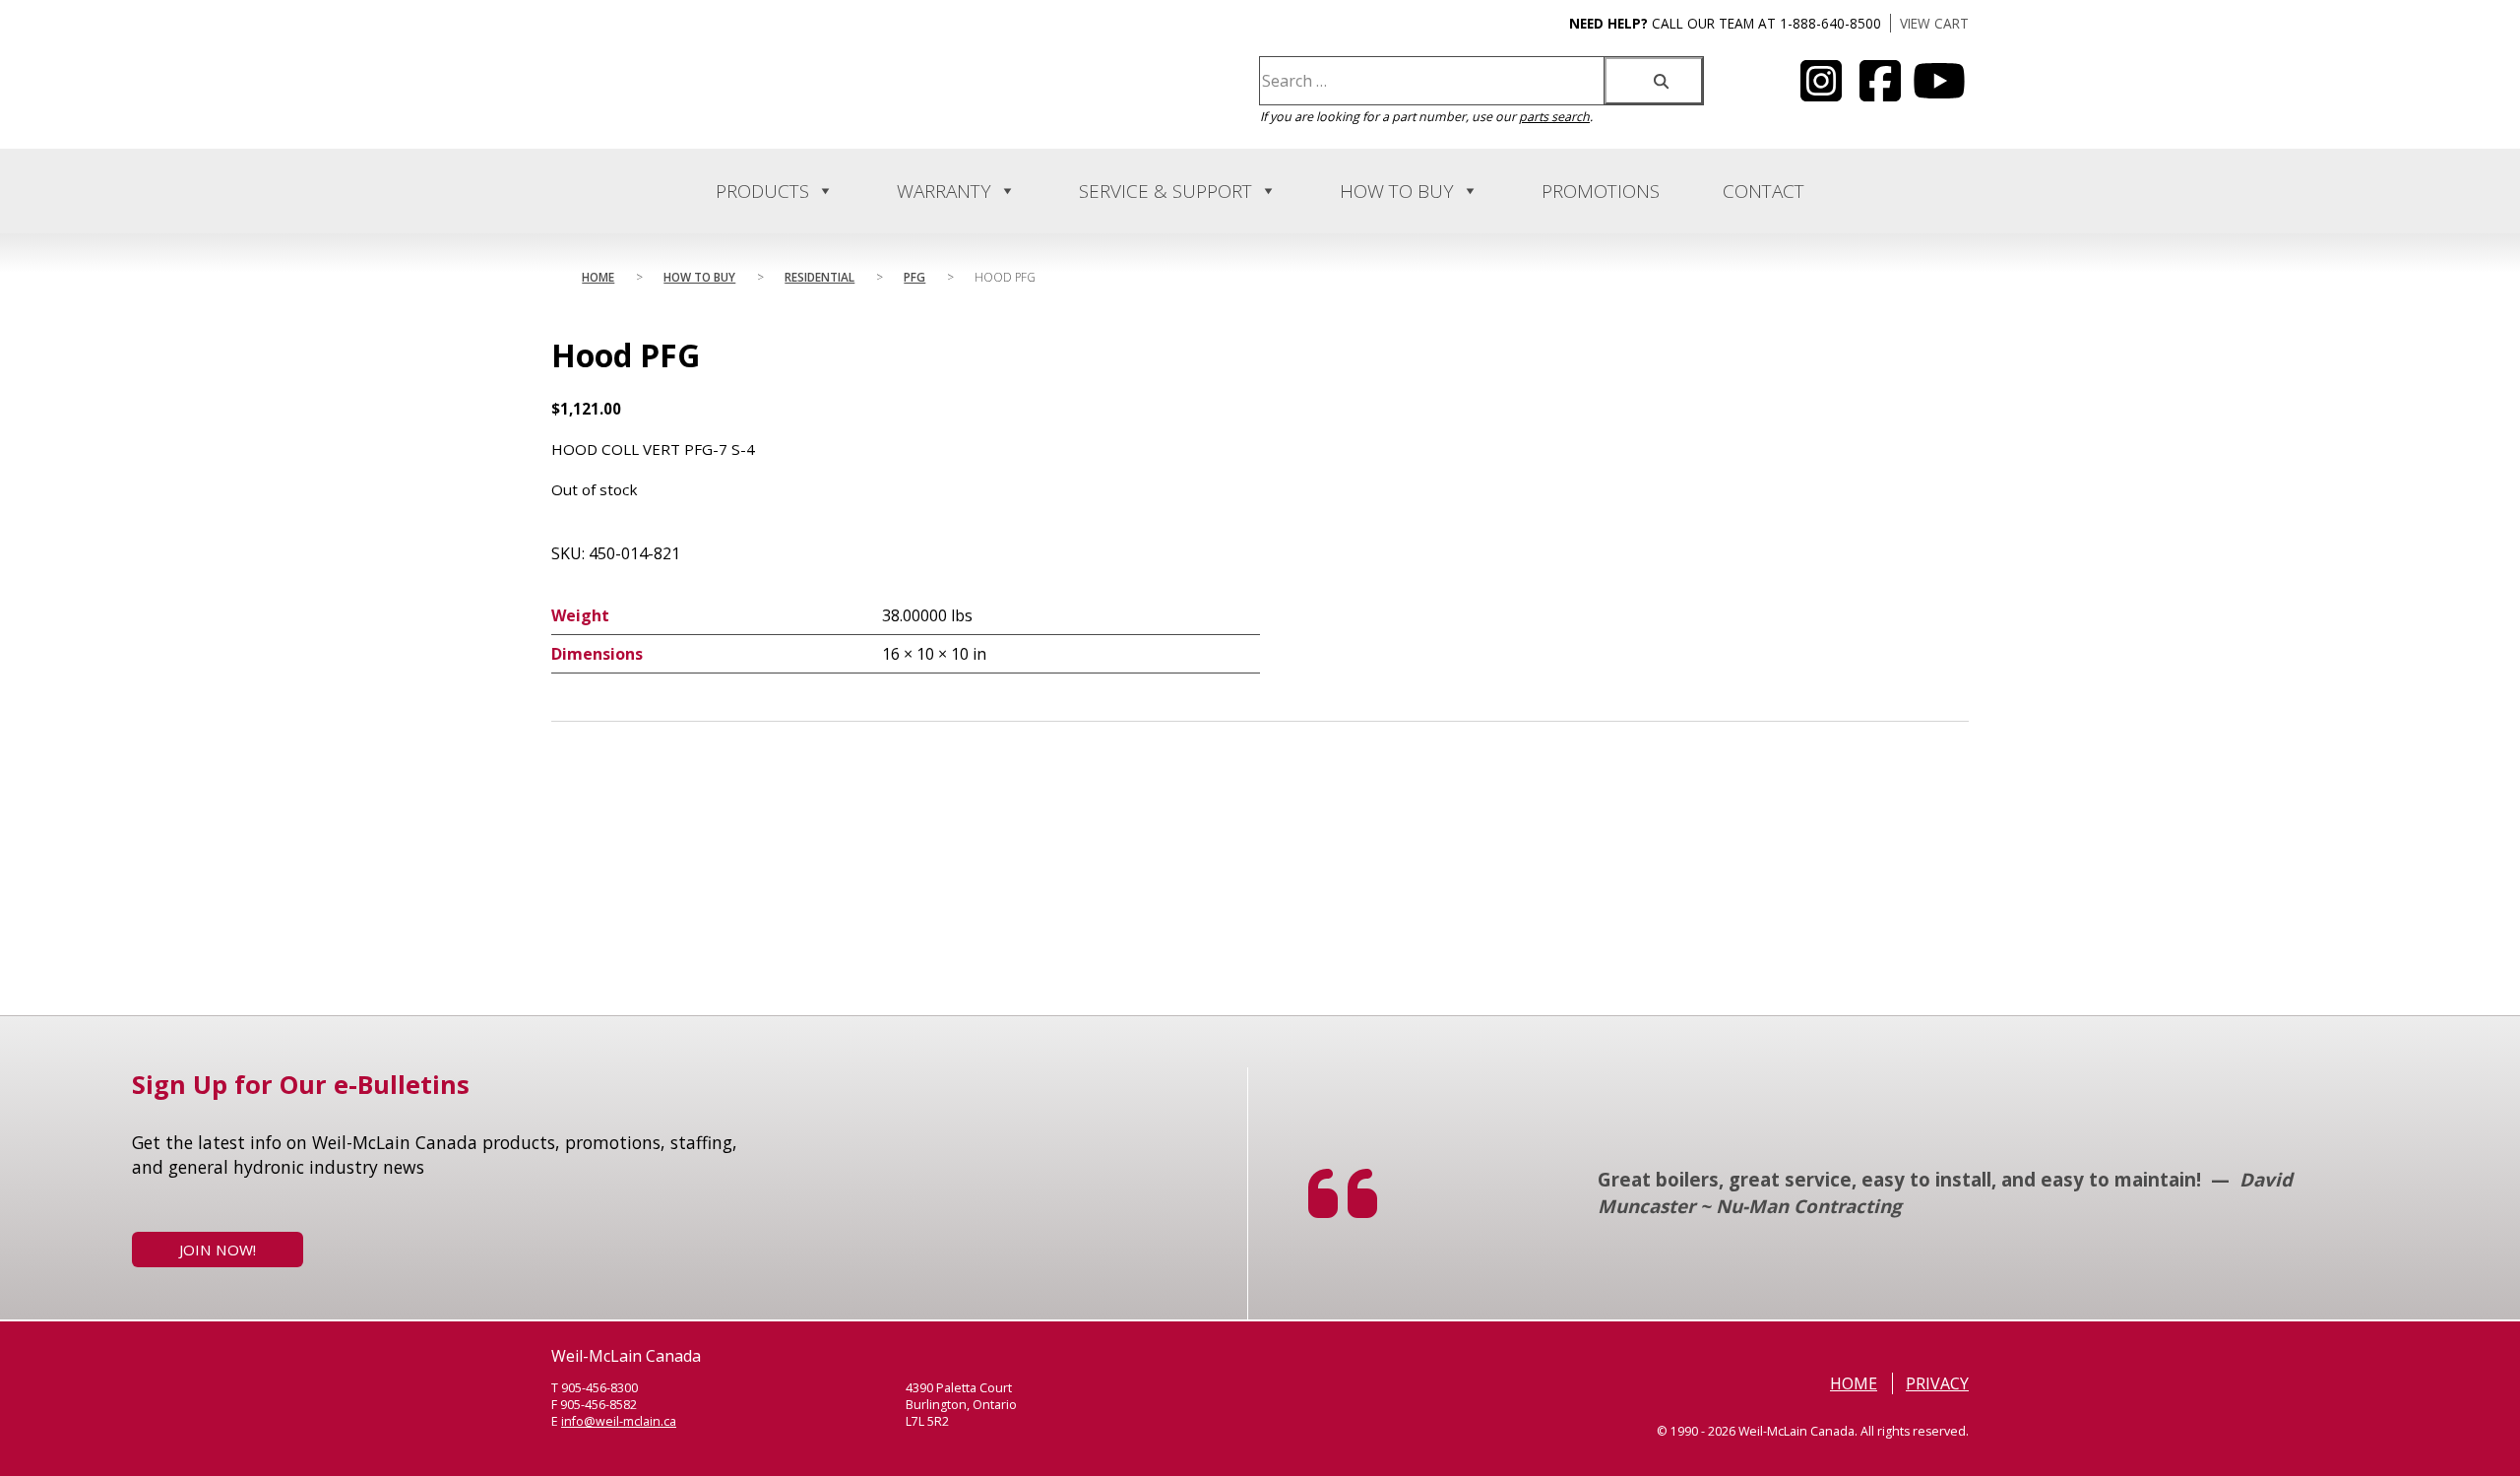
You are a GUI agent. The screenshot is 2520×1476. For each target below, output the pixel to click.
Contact (1764, 191)
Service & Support (1165, 191)
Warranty (944, 191)
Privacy (1937, 1383)
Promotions (1601, 191)
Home (598, 277)
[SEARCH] (1654, 81)
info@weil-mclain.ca (619, 1421)
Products (762, 191)
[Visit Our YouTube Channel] (1821, 93)
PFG (914, 277)
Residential (819, 277)
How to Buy (1397, 191)
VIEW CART (1934, 23)
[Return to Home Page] (746, 104)
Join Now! (218, 1250)
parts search (1554, 117)
